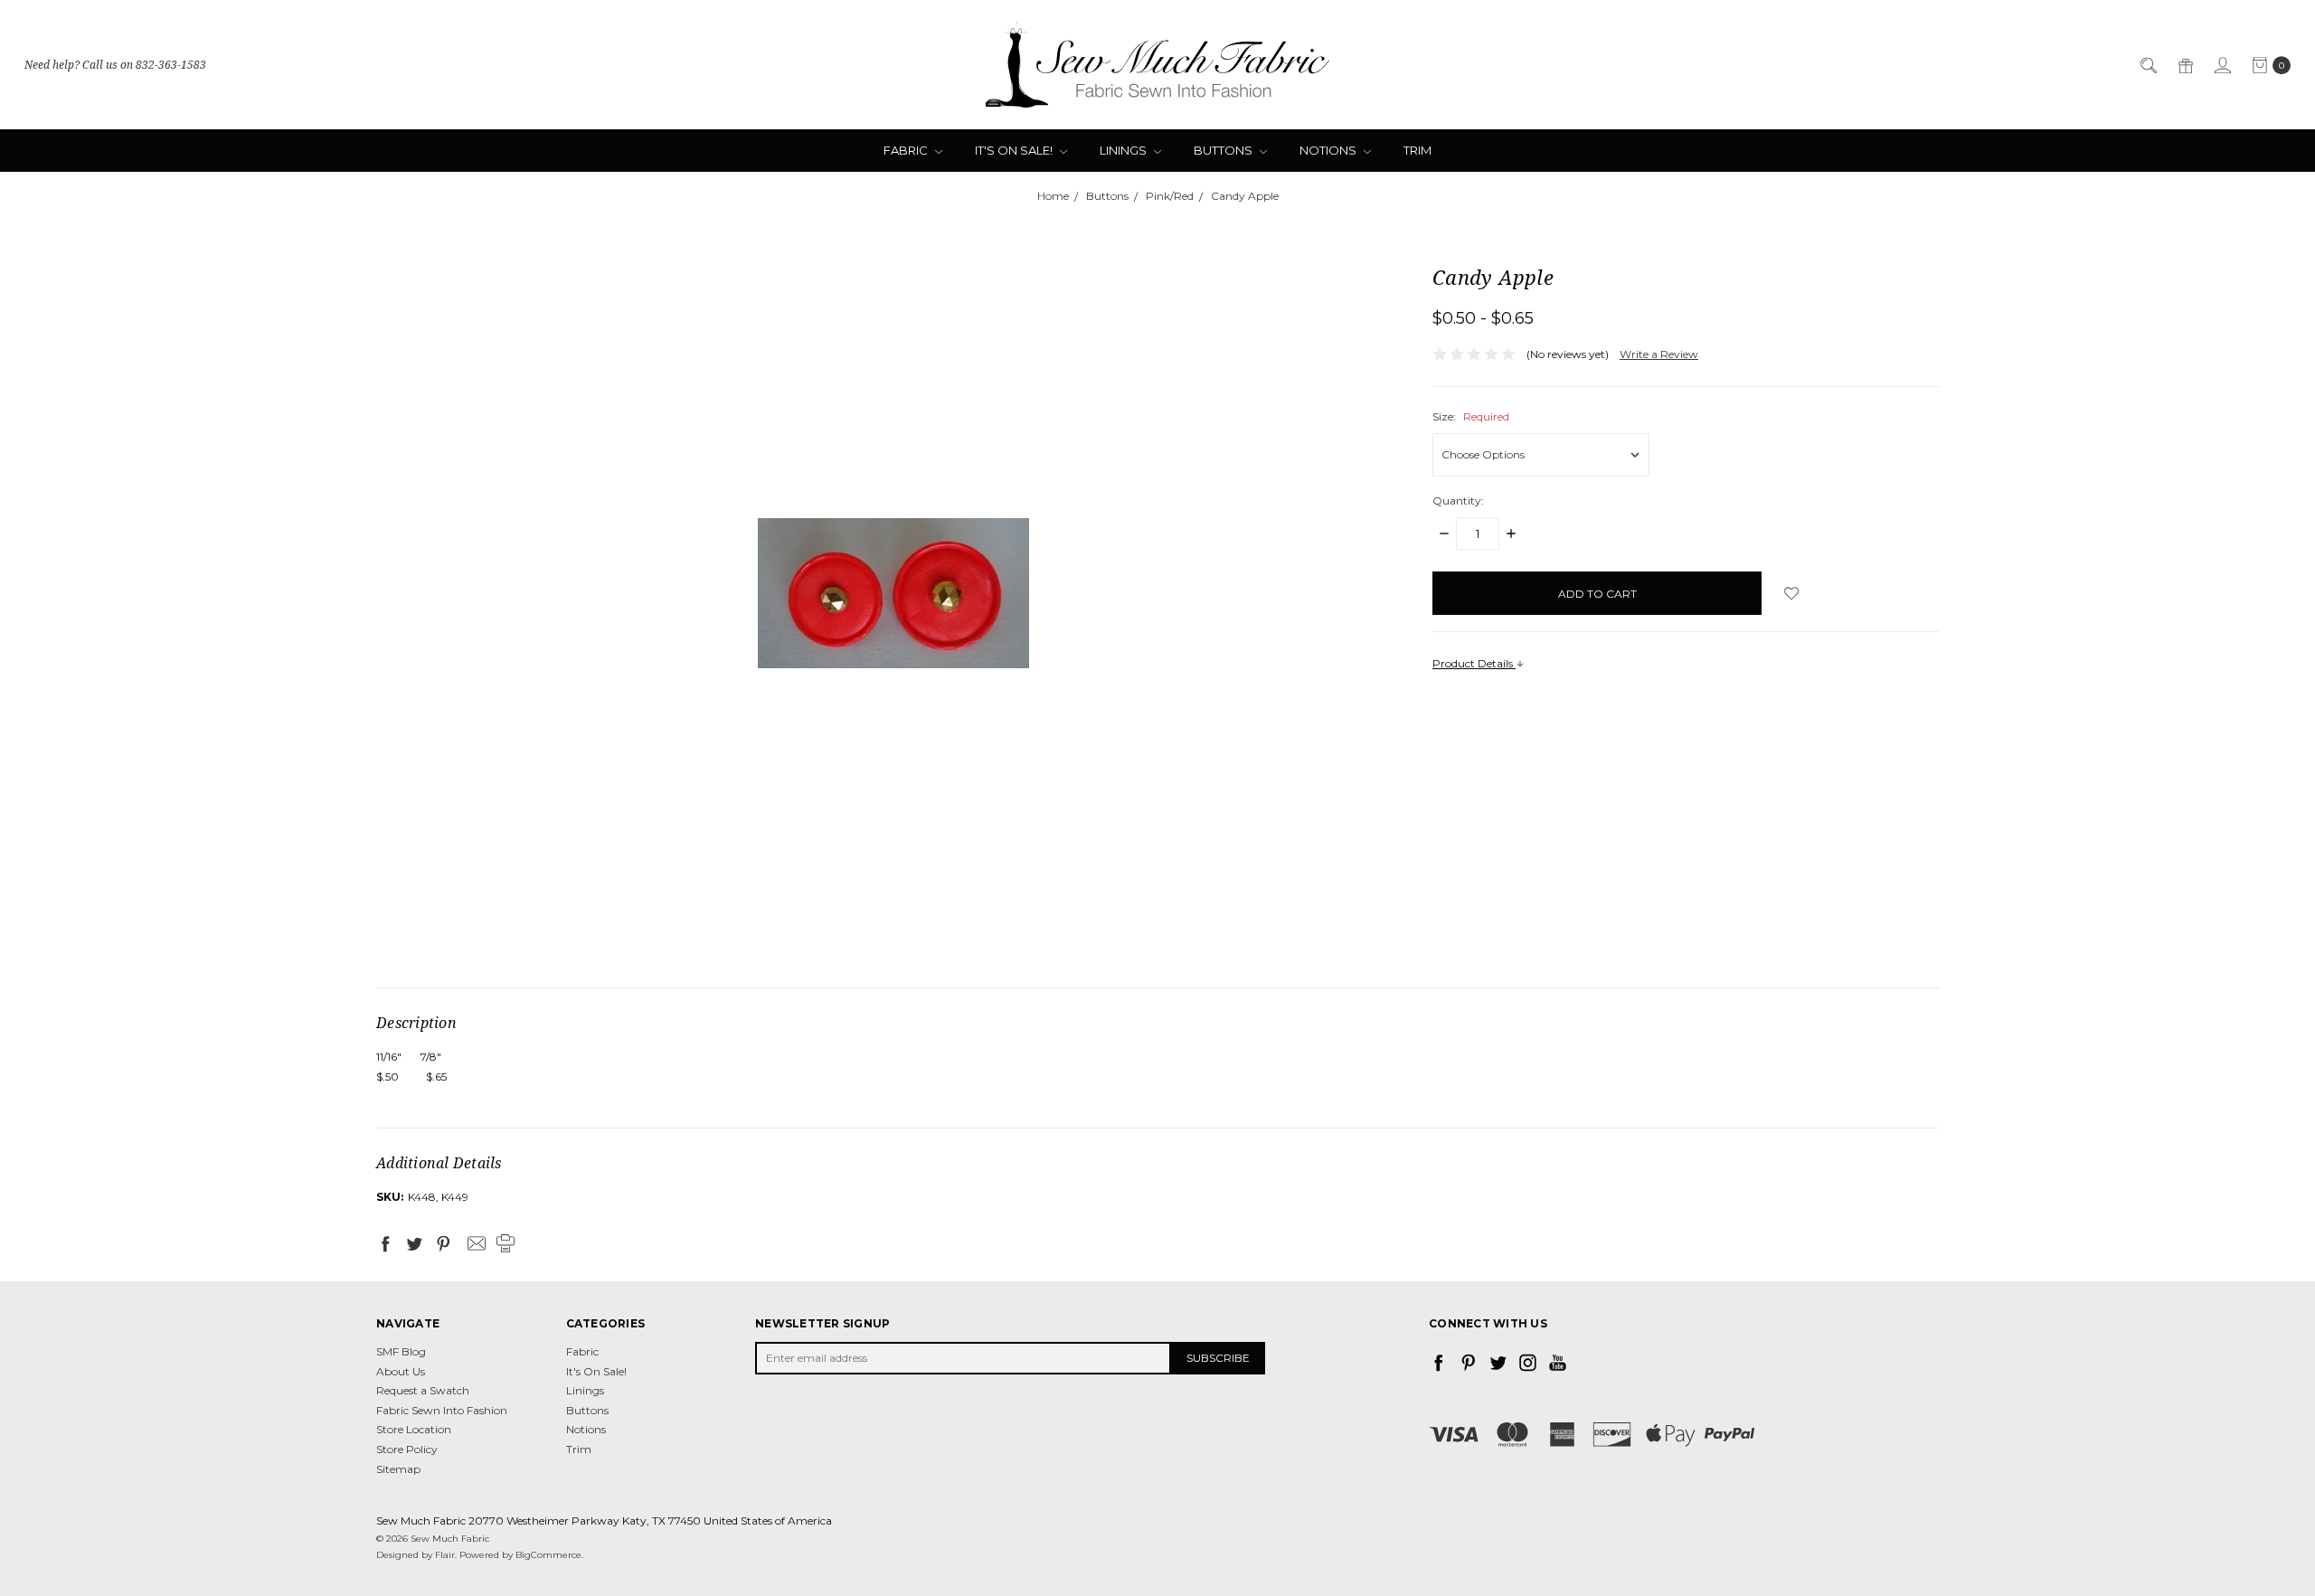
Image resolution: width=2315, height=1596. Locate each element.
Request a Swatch (423, 1390)
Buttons (1224, 150)
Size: (1471, 416)
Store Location (414, 1429)
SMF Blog (401, 1351)
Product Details (1474, 663)
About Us (401, 1371)
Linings (1124, 150)
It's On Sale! (1015, 150)
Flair (445, 1555)
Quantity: (1458, 501)
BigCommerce (548, 1555)
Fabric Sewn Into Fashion (442, 1410)
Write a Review (1659, 354)
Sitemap (398, 1469)
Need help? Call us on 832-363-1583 (115, 65)
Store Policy (407, 1449)
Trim (1417, 150)
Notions (1329, 150)
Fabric (907, 150)
